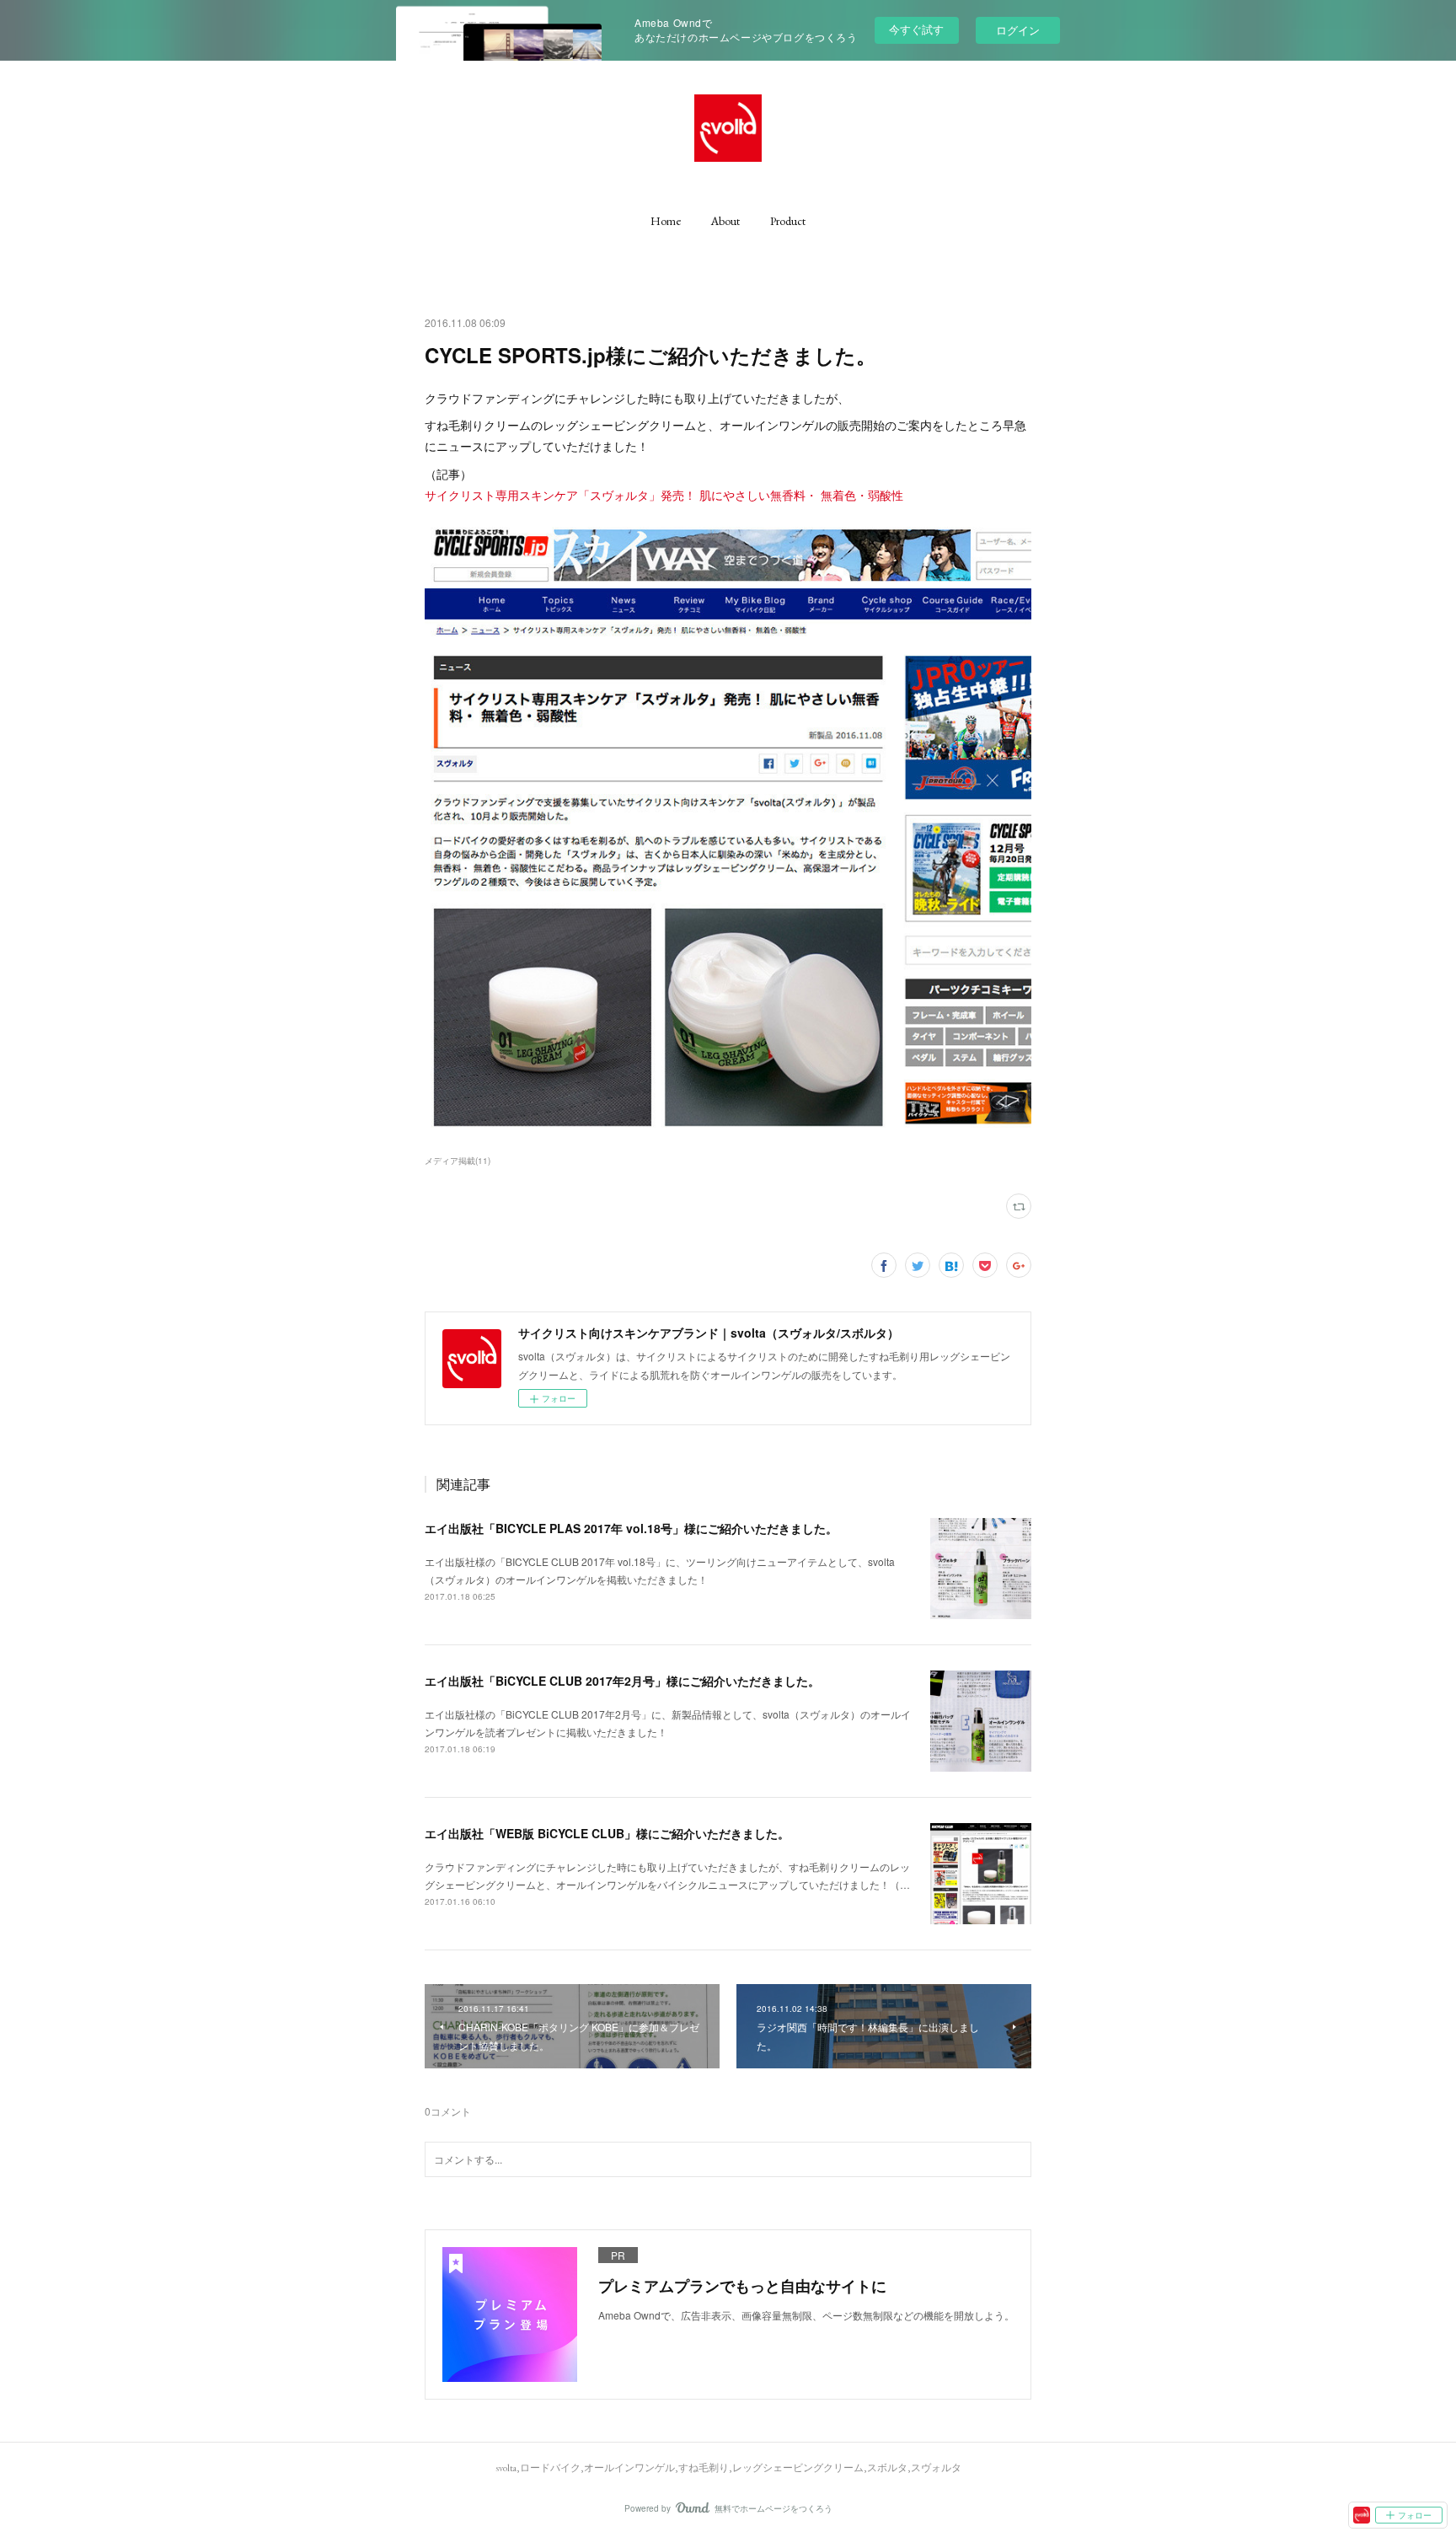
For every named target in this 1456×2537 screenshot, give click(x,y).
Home (666, 221)
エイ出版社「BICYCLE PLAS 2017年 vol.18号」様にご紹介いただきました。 (631, 1528)
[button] (666, 221)
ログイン (1018, 30)
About (725, 221)
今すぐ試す (916, 29)
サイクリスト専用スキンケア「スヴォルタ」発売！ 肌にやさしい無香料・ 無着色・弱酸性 (664, 495)
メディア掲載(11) (458, 1161)
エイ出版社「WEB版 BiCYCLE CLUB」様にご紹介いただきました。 (607, 1833)
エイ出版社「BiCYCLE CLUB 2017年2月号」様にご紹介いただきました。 (622, 1681)
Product (788, 221)
